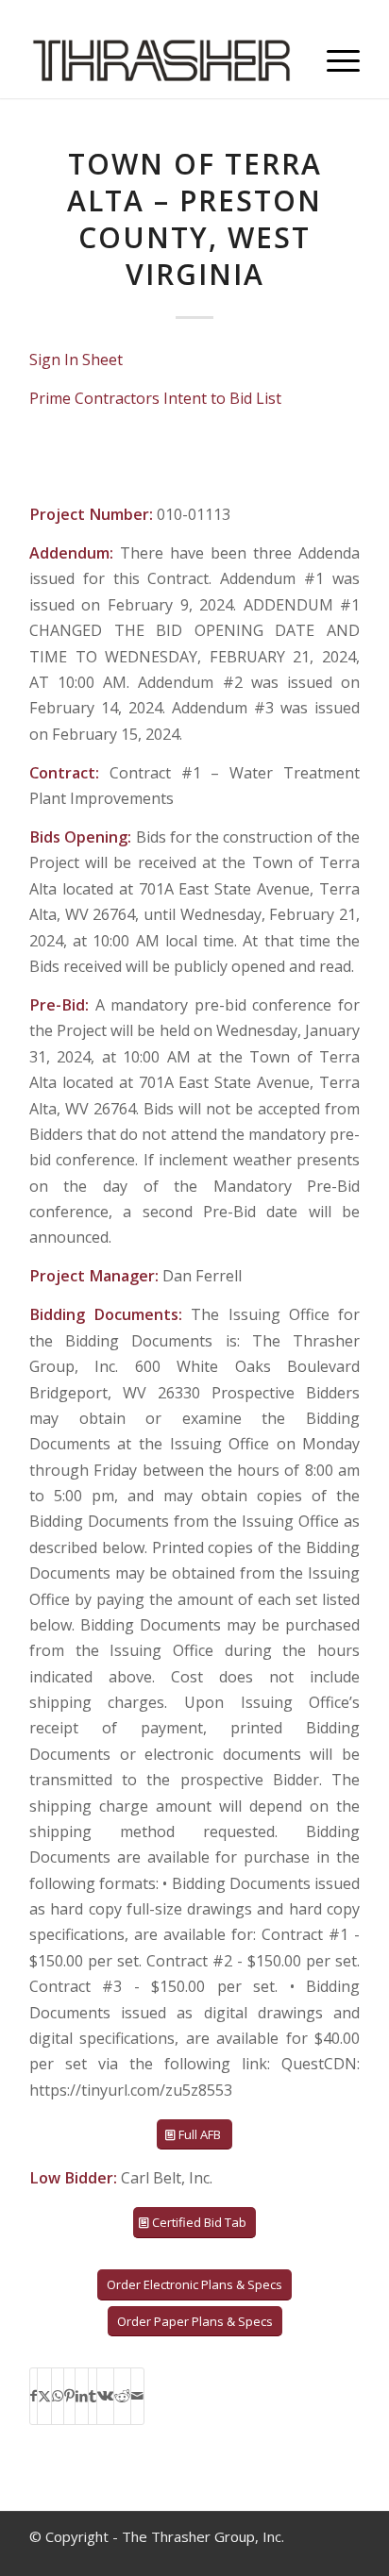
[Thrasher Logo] (161, 60)
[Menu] (334, 60)
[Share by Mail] (137, 2396)
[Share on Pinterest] (69, 2396)
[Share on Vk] (105, 2396)
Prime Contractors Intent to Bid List (155, 398)
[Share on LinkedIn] (82, 2396)
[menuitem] (334, 60)
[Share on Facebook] (34, 2396)
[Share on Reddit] (122, 2396)
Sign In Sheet (76, 360)
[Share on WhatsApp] (58, 2396)
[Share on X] (44, 2396)
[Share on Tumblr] (93, 2396)
